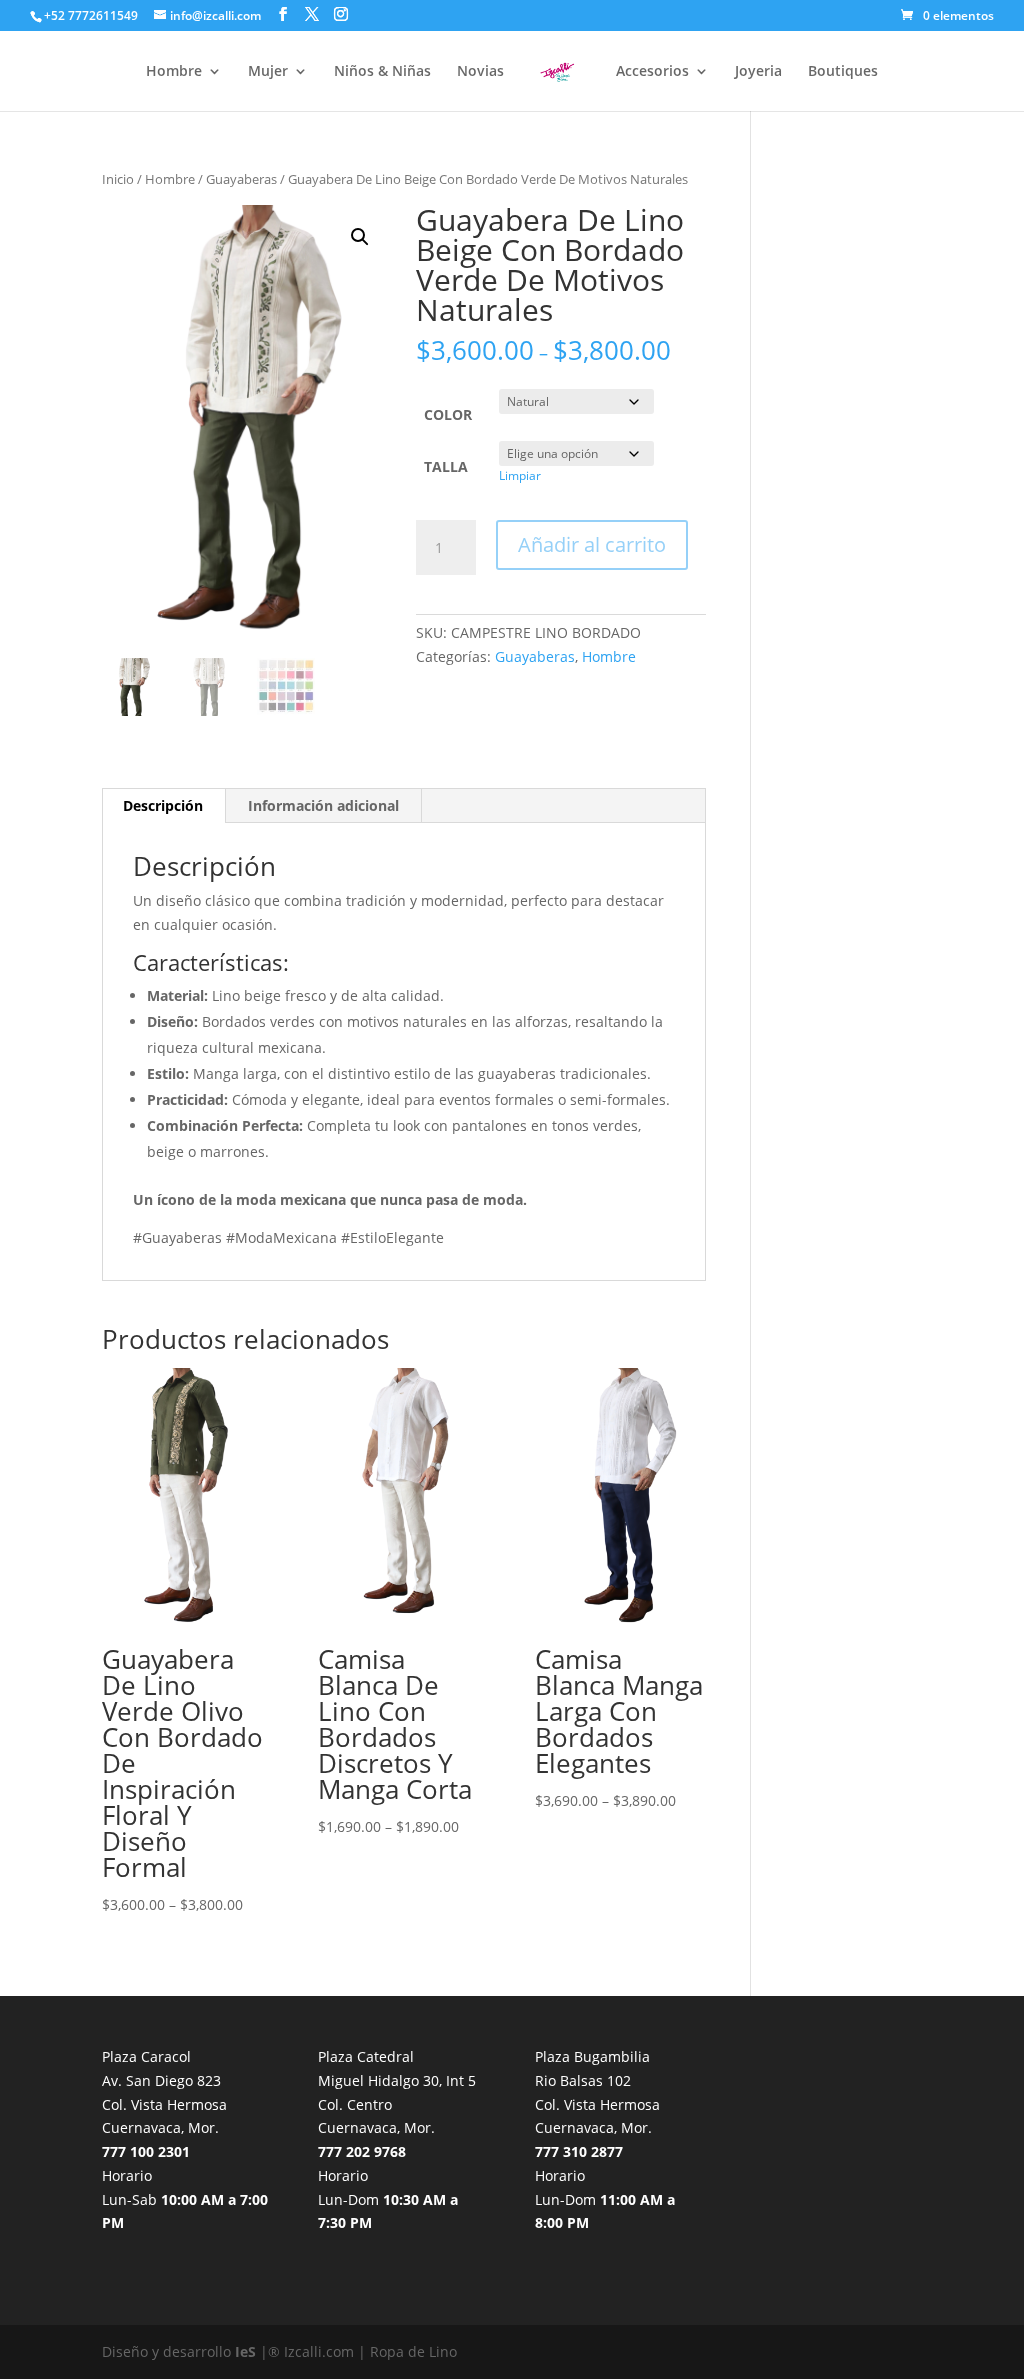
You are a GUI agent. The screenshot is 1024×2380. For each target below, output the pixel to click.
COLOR (448, 414)
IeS (245, 2351)
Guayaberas (241, 179)
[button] (360, 237)
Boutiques (843, 72)
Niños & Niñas (382, 72)
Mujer (268, 72)
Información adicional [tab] (323, 805)
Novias (480, 72)
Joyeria (758, 72)
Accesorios (652, 72)
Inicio (118, 179)
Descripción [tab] (163, 805)
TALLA (446, 466)
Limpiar (520, 475)
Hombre (174, 72)
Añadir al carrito (592, 544)
